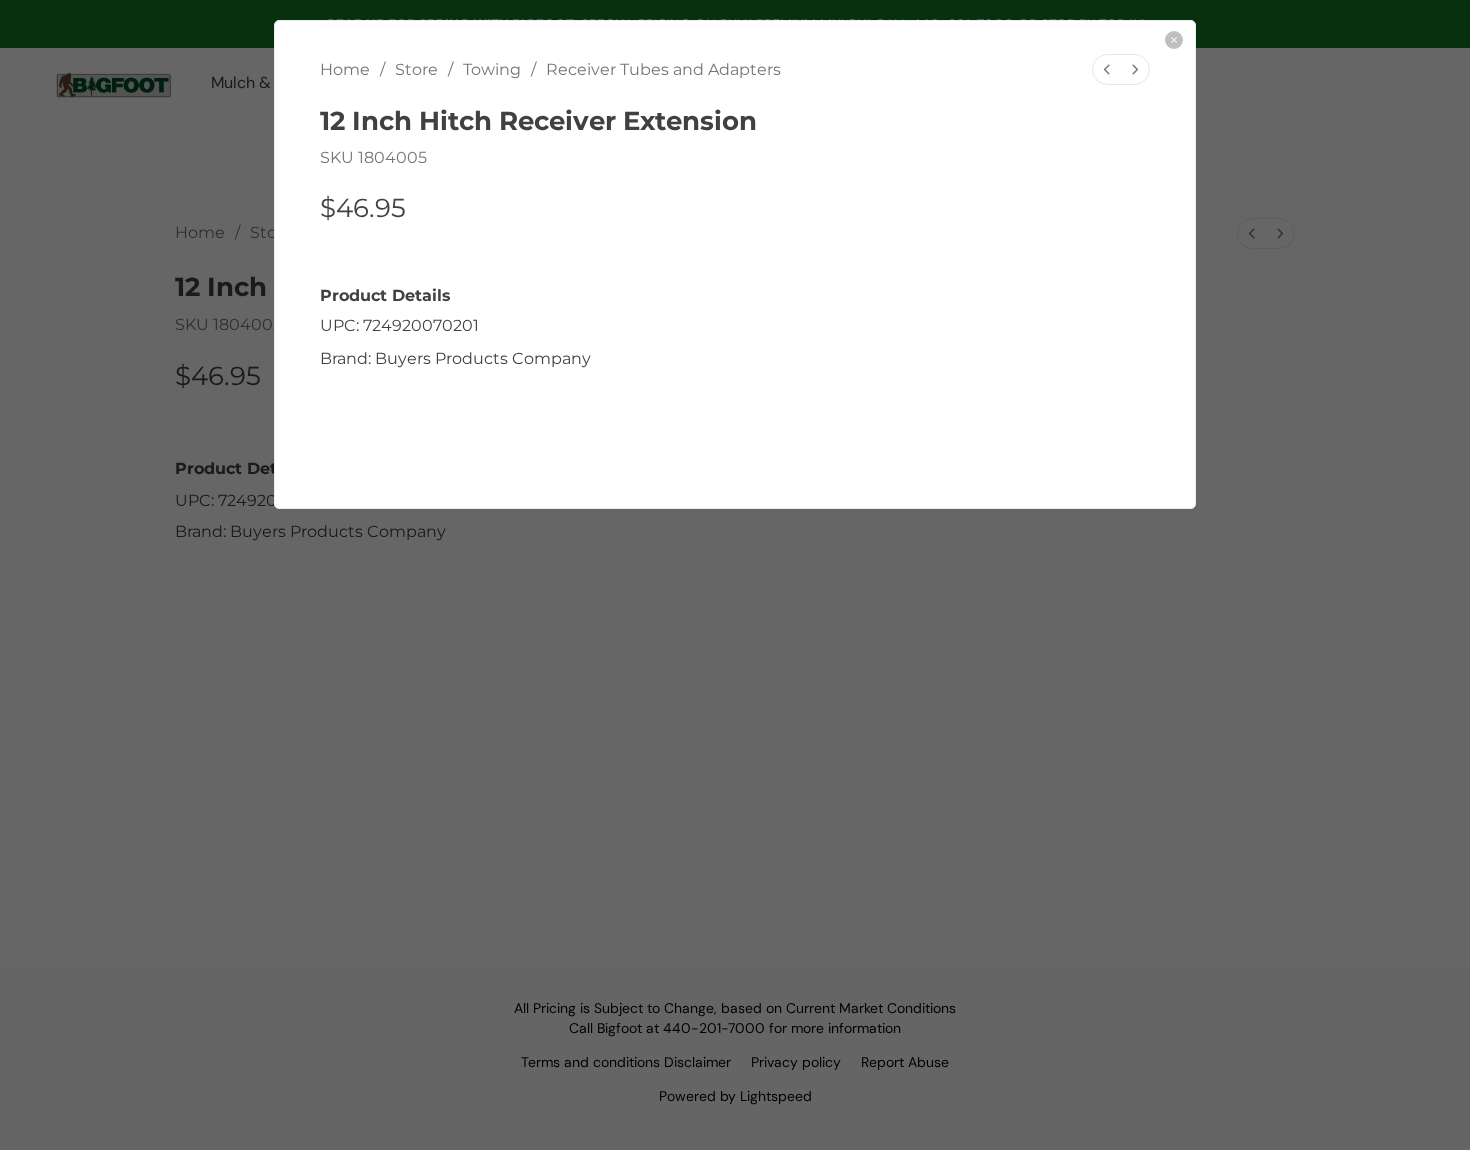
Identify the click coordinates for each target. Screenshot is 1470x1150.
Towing (492, 69)
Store (416, 69)
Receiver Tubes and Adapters (663, 69)
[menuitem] (1107, 69)
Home (345, 69)
